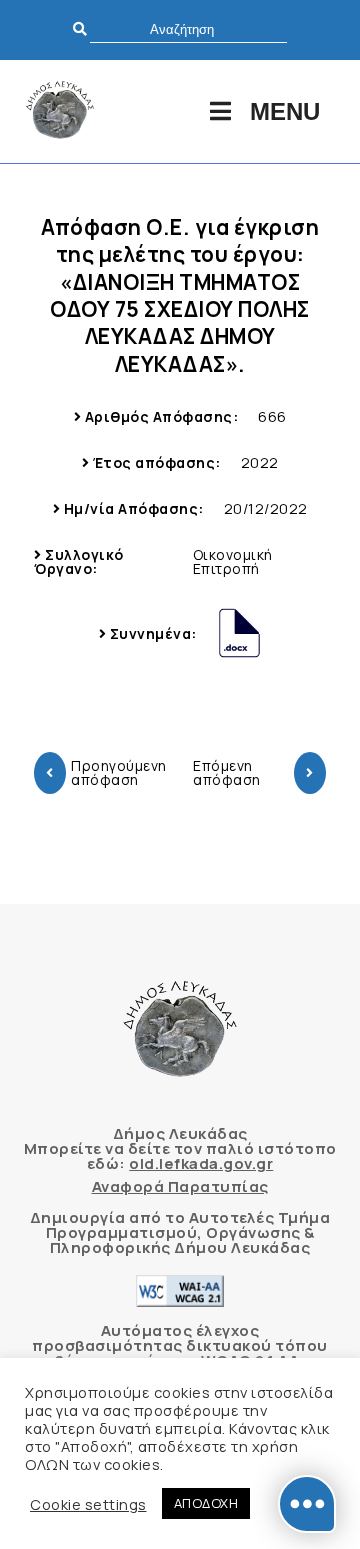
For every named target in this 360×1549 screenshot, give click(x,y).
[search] (188, 29)
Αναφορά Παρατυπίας (180, 1186)
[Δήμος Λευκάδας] (60, 111)
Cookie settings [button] (88, 1504)
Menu (285, 111)
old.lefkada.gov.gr (201, 1163)
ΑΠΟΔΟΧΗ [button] (206, 1503)
